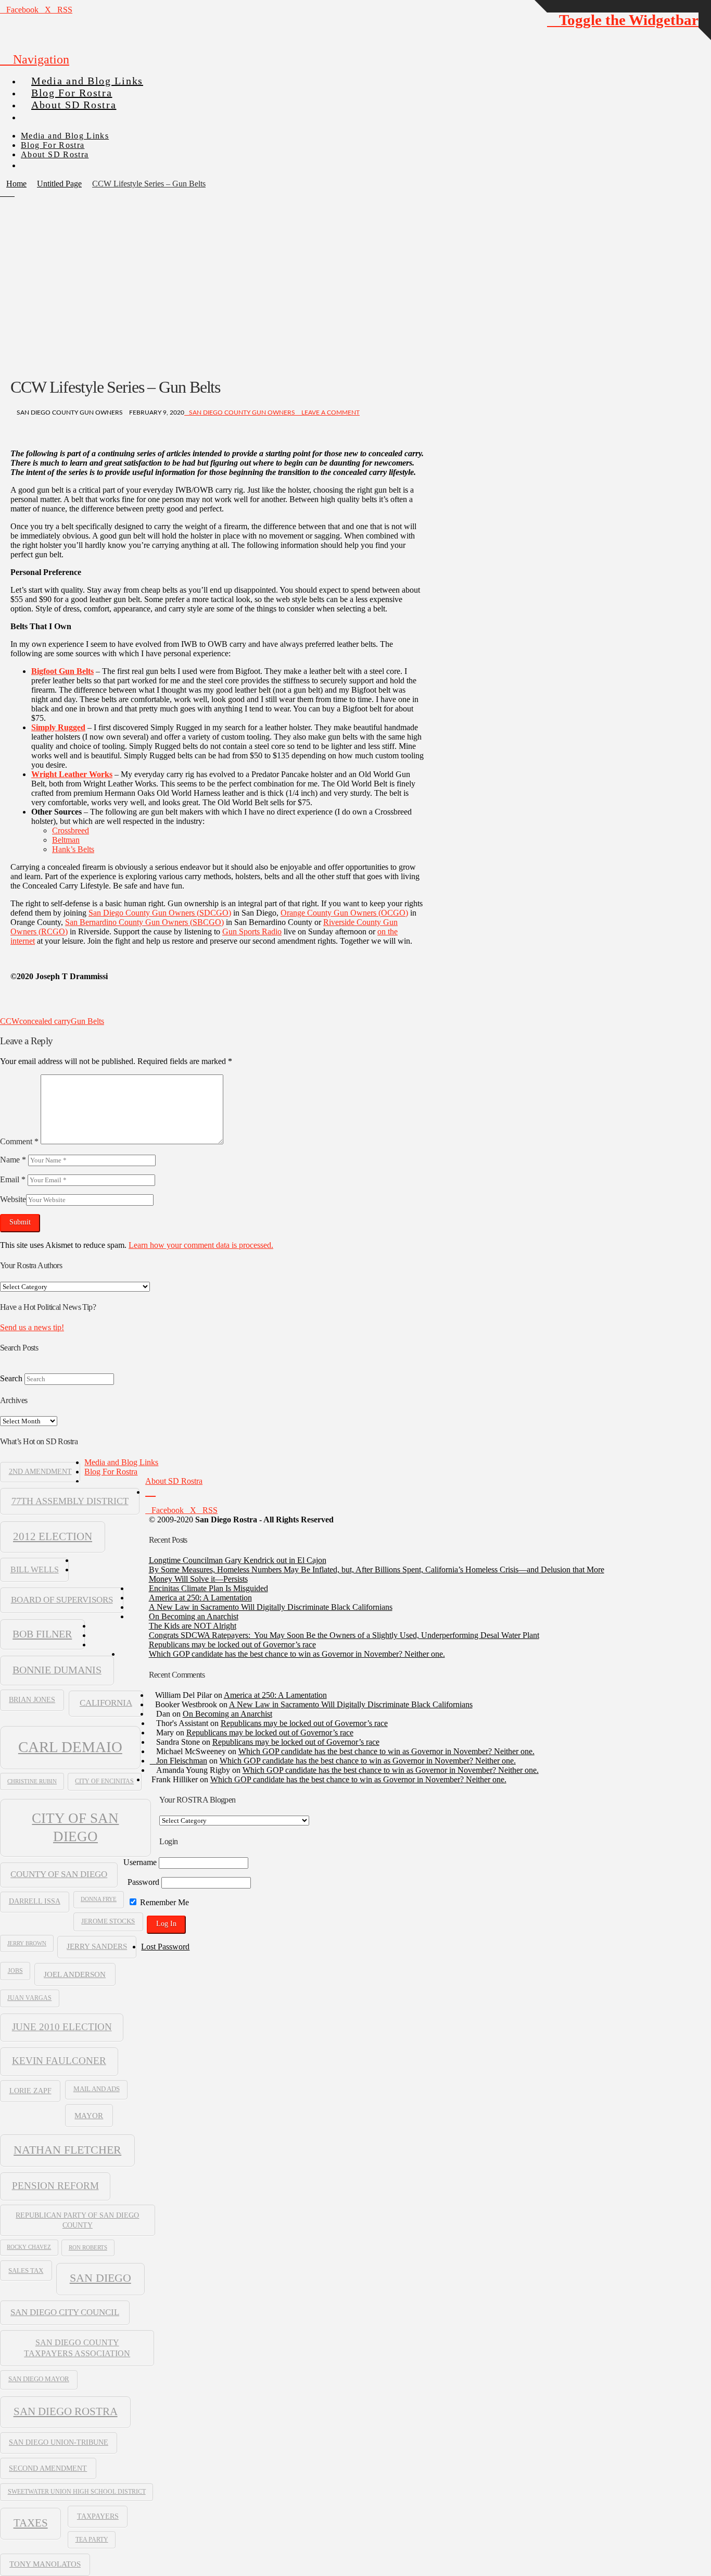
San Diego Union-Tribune (59, 2442)
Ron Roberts (88, 2247)
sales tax (26, 2271)
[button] (35, 59)
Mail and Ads (97, 2089)
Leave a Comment (330, 412)
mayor (89, 2115)
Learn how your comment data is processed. (201, 1245)
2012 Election (53, 1536)
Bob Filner (42, 1634)
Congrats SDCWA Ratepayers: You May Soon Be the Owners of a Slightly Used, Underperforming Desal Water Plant (344, 1635)
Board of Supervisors (62, 1600)
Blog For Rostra (111, 1472)
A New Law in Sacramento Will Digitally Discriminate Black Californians (271, 1607)
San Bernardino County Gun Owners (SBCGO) (144, 922)
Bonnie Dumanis (57, 1670)
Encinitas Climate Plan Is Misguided (208, 1588)
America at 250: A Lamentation (200, 1598)
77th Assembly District (70, 1501)
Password (143, 1882)
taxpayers (98, 2516)
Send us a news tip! (32, 1327)
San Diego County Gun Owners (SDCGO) (160, 913)
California (106, 1703)
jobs (15, 1971)
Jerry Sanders (97, 1946)
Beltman (66, 840)
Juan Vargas (29, 1998)
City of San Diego (75, 1827)
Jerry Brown (27, 1943)
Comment (19, 1141)
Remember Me (163, 1902)
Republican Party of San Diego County (77, 2220)
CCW (10, 1021)
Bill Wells (35, 1570)
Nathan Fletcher (67, 2150)
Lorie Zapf (30, 2091)
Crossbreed (71, 830)
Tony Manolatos (45, 2564)
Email (13, 1179)
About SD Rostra (174, 1481)
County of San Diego (59, 1874)
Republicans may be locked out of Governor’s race (232, 1645)
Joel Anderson (75, 1974)
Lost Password (165, 1947)
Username (140, 1862)
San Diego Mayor (39, 2379)
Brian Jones (32, 1700)
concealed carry (45, 1021)
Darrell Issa (35, 1901)
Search (11, 1378)
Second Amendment (48, 2468)
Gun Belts (87, 1021)
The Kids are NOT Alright (193, 1626)
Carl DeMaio (70, 1747)
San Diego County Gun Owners (242, 412)
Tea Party (92, 2540)
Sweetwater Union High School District (77, 2492)
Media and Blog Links (121, 1462)
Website (13, 1199)
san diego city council (65, 2312)
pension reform (55, 2186)
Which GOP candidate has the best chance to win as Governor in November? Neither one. (297, 1654)
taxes (31, 2523)
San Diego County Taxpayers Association (77, 2348)
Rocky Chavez (29, 2247)
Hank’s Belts (73, 849)
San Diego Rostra (66, 2411)
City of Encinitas (104, 1781)
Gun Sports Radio (252, 931)
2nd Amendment (40, 1472)
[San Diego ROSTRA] (41, 113)
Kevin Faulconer (59, 2061)
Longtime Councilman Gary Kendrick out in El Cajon (238, 1560)
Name (13, 1160)
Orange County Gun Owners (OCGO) (344, 913)
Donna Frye (99, 1899)
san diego (100, 2278)
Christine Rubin (32, 1781)
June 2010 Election (62, 2027)
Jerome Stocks (108, 1921)
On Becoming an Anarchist (194, 1616)
